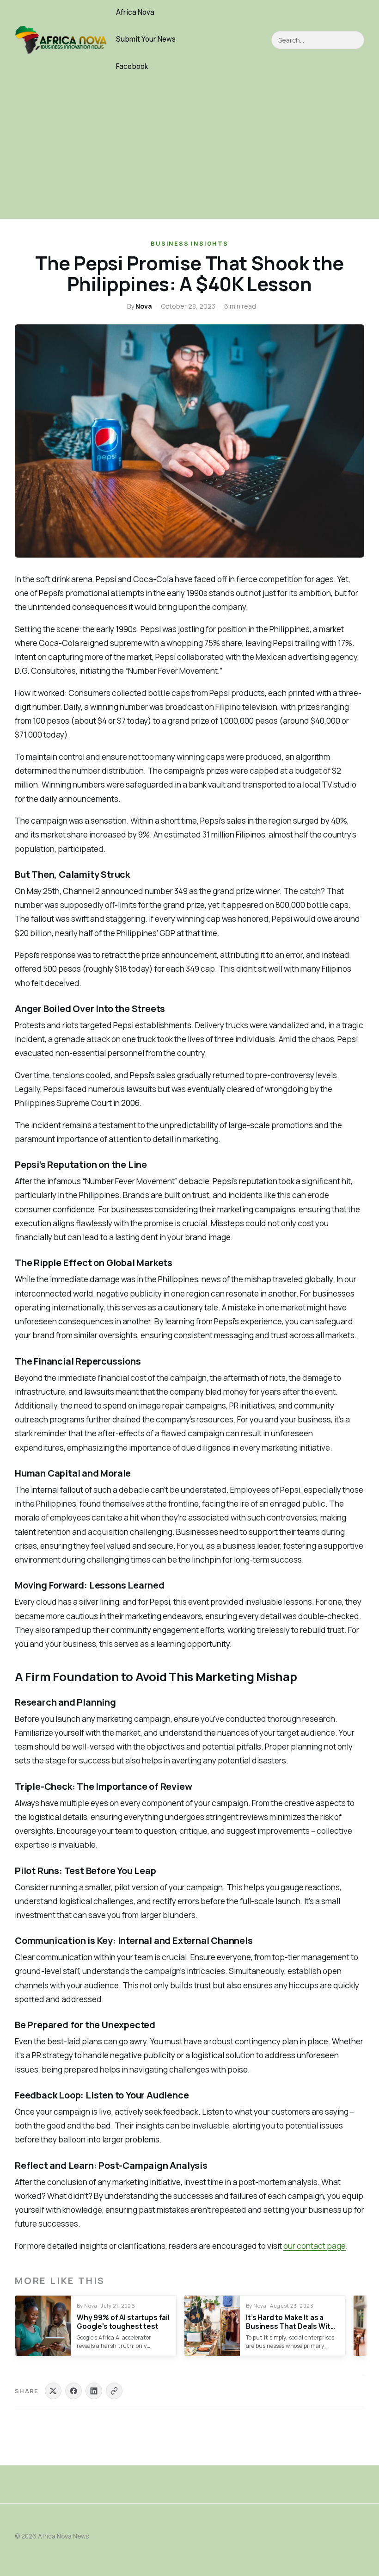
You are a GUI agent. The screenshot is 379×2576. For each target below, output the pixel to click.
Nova (144, 306)
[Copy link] (114, 2391)
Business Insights (189, 243)
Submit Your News (146, 39)
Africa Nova (135, 12)
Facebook (132, 66)
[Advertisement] (189, 149)
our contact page (315, 2246)
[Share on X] (53, 2391)
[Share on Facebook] (73, 2391)
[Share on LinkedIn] (94, 2391)
